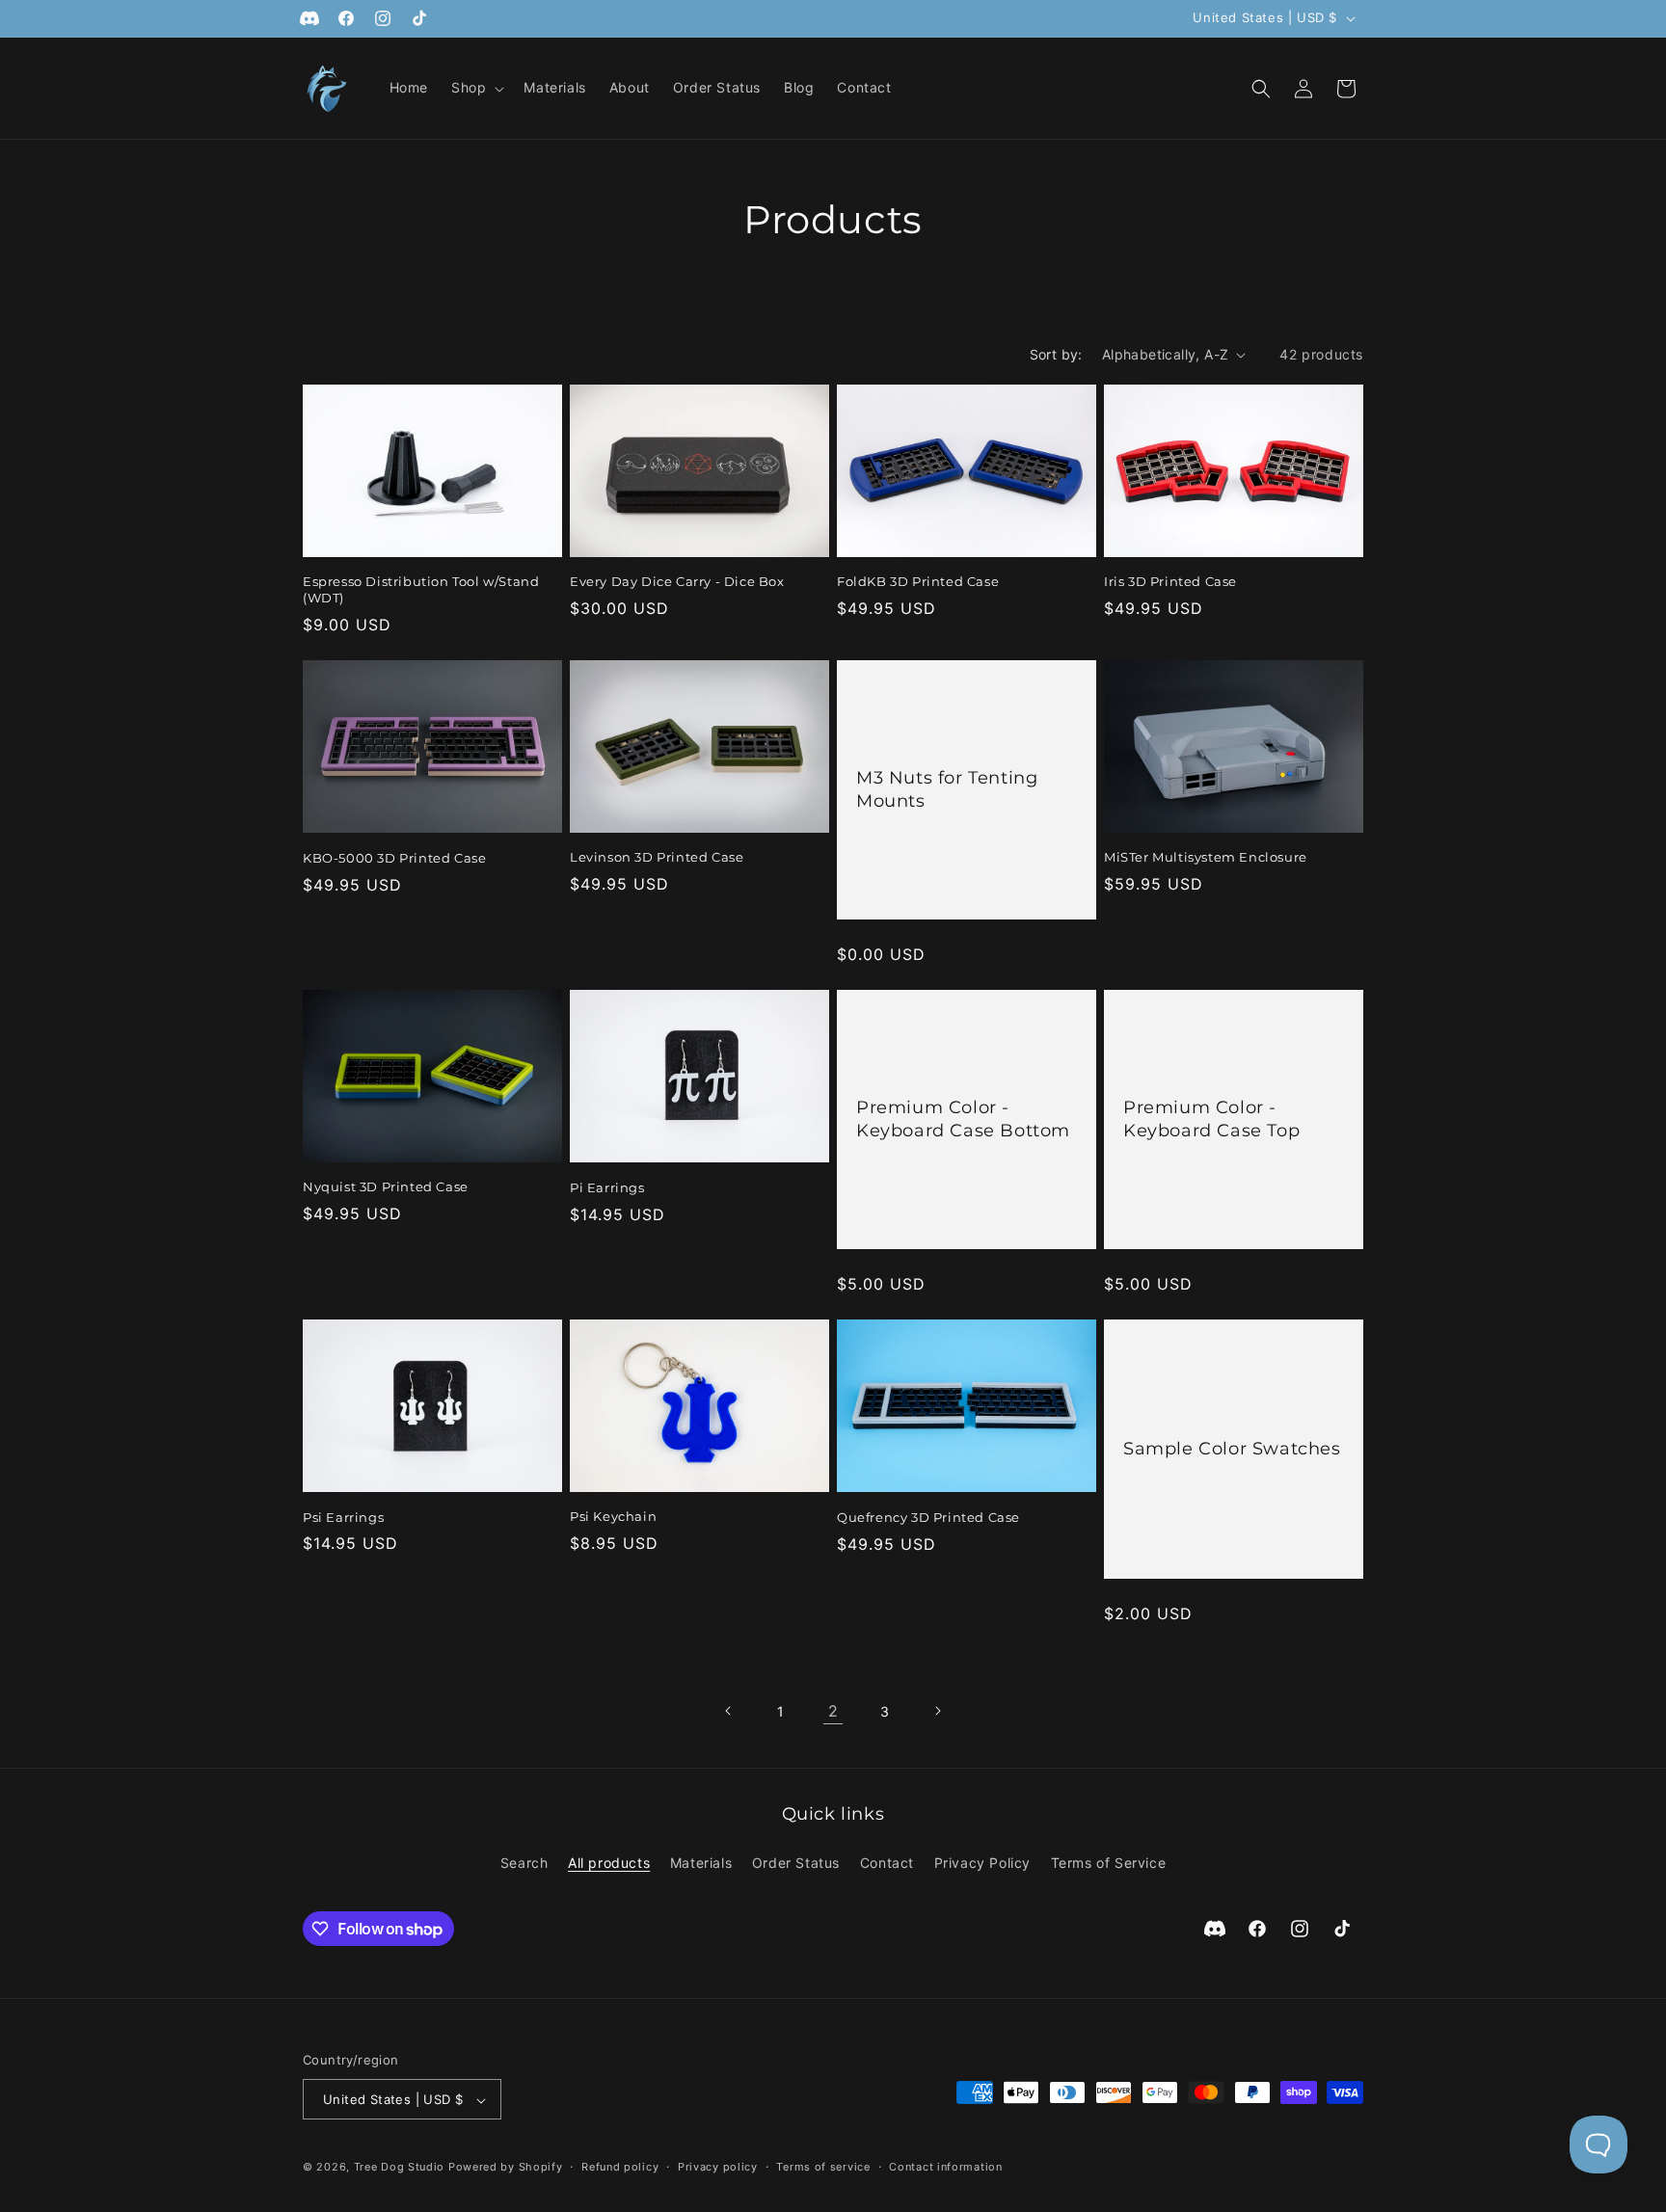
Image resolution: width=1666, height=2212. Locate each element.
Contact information (945, 2167)
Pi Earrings (607, 1187)
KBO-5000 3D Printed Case (394, 858)
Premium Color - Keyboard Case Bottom (963, 1119)
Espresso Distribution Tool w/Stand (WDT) (421, 589)
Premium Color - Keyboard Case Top (1211, 1119)
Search (524, 1862)
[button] (476, 88)
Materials (701, 1862)
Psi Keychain (613, 1516)
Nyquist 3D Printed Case (386, 1186)
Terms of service (823, 2167)
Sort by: (1056, 354)
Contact (887, 1862)
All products (609, 1862)
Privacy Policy (982, 1862)
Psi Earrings (343, 1517)
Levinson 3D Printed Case (657, 857)
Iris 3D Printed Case (1170, 581)
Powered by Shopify (506, 2168)
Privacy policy (718, 2167)
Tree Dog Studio (400, 2168)
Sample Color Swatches (1232, 1449)
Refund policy (620, 2167)
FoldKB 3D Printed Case (918, 581)
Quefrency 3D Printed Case (928, 1517)
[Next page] (937, 1711)
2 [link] (833, 1711)
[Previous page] (729, 1711)
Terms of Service (1109, 1862)
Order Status (796, 1862)
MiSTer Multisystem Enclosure (1206, 857)
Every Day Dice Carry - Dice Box (677, 581)
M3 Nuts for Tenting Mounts (947, 789)
